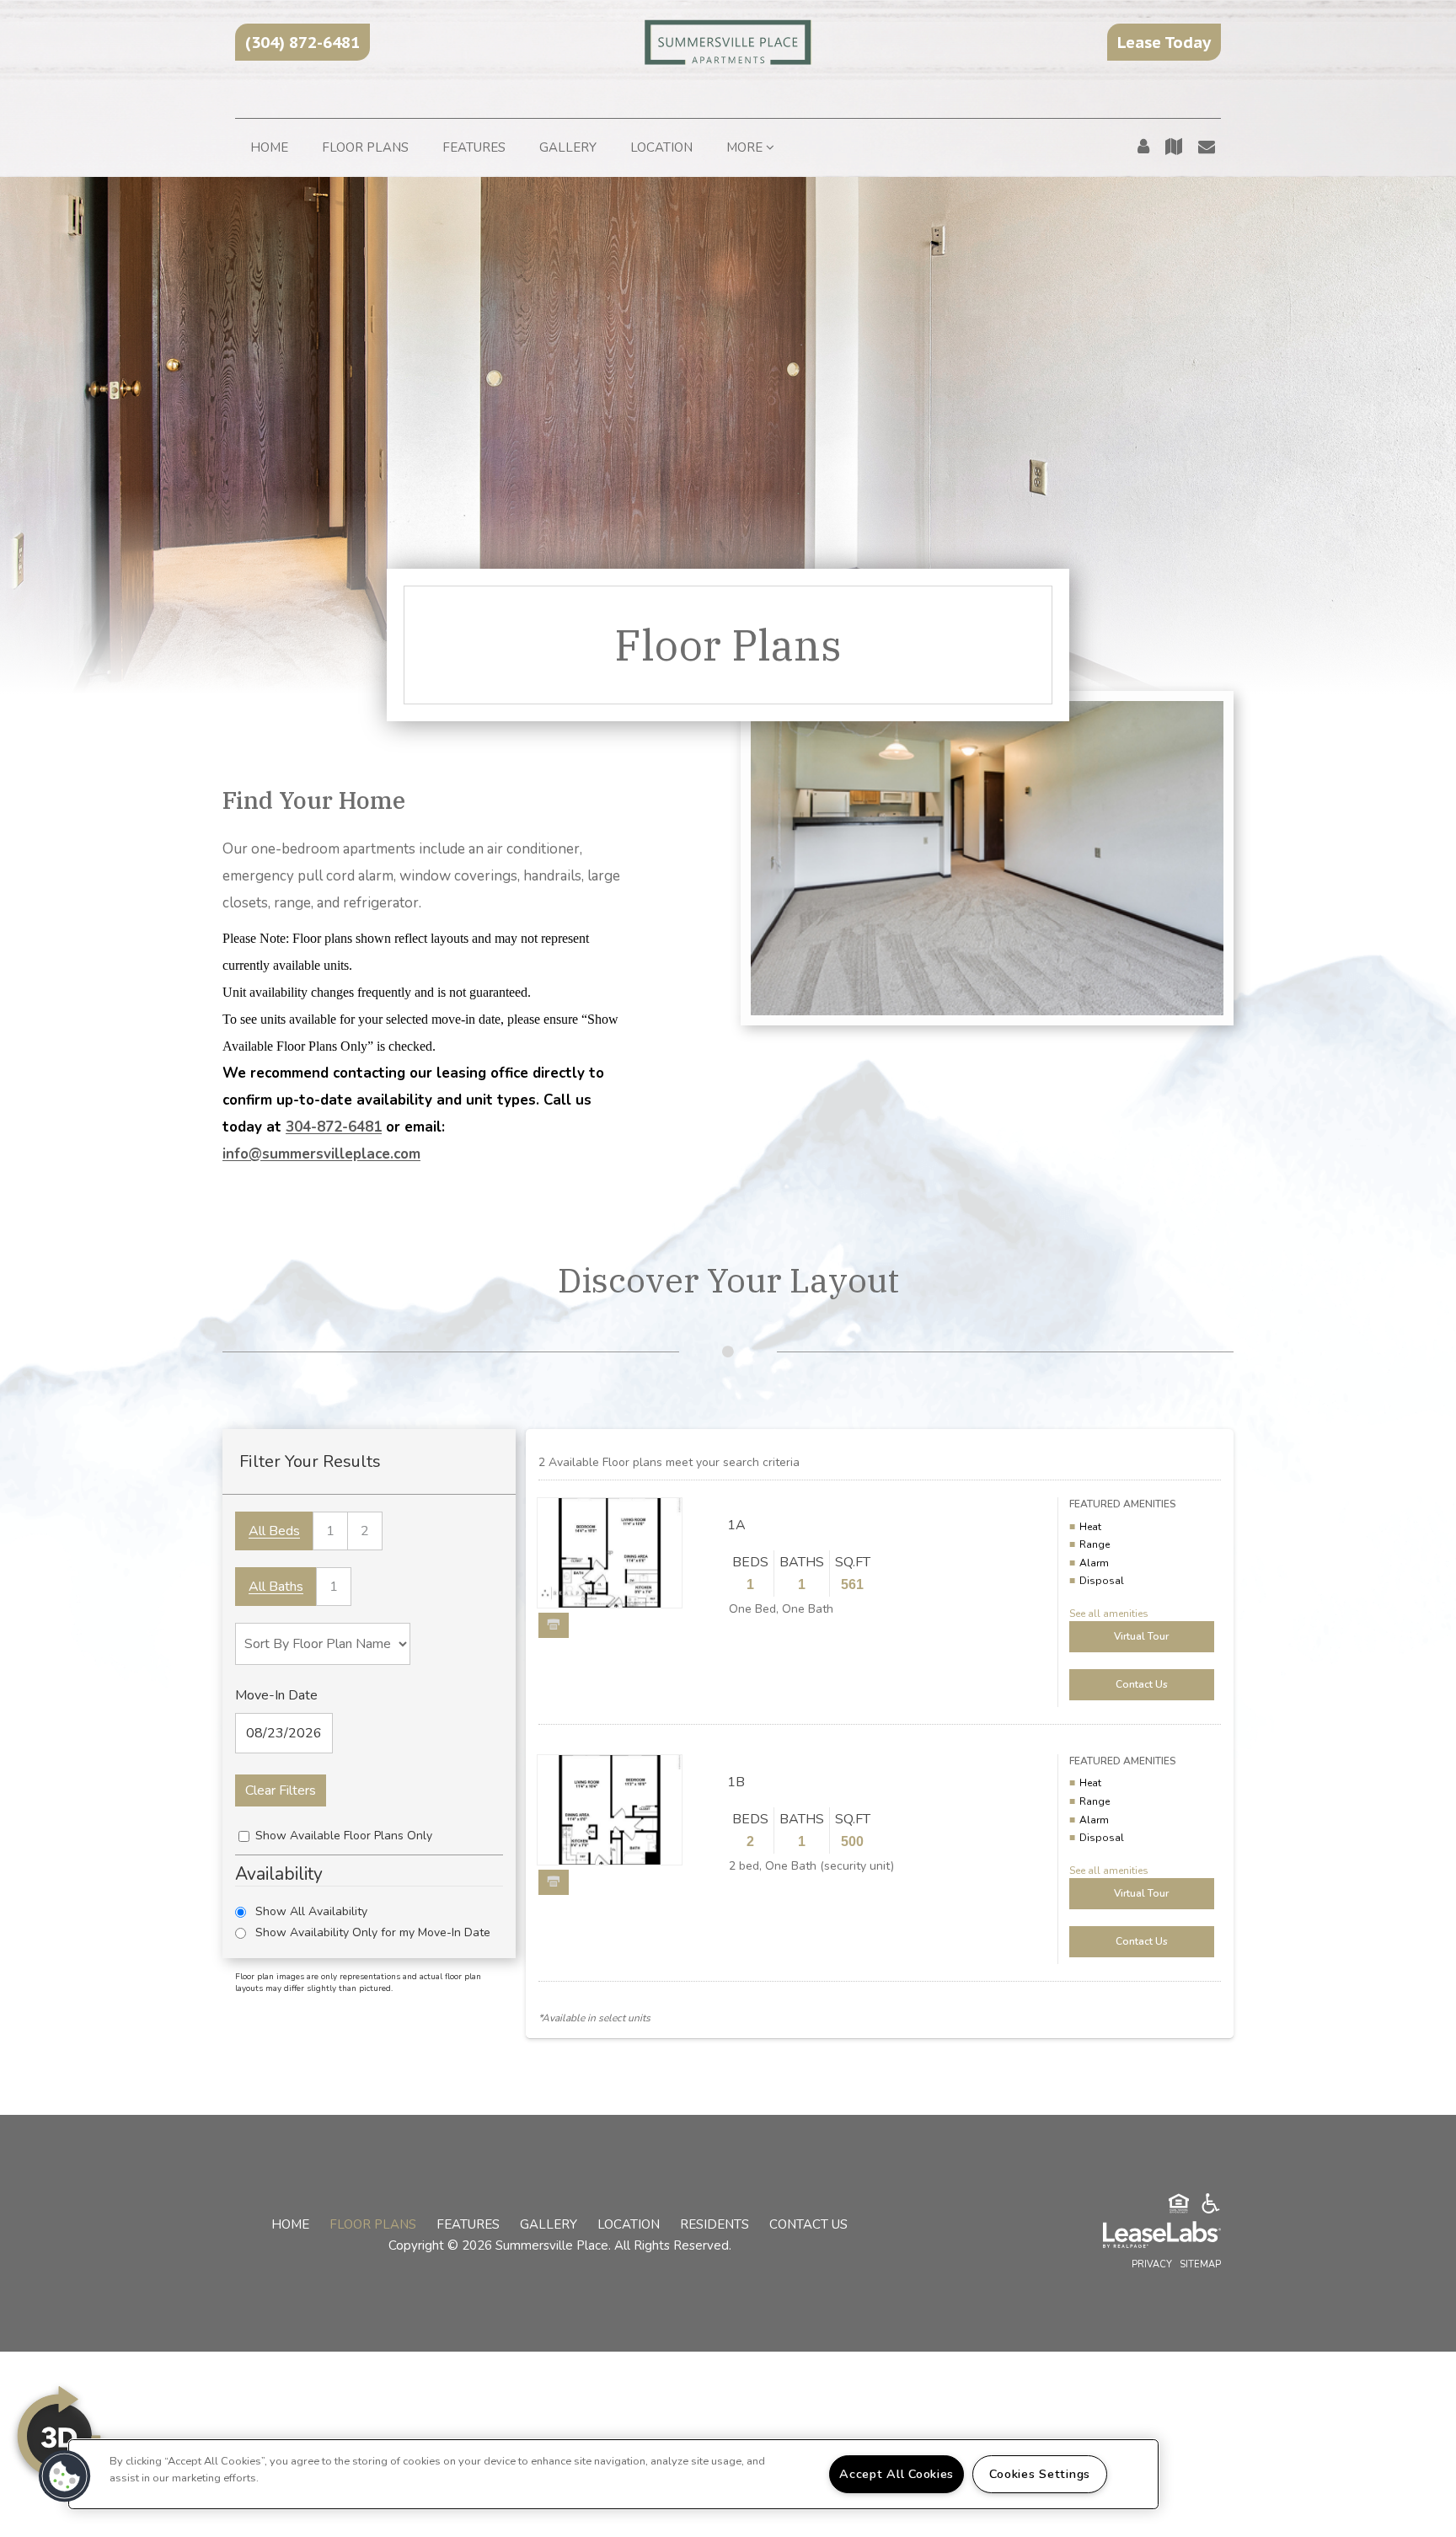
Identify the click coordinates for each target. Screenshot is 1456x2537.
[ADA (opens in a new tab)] (1211, 2206)
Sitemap (1200, 2264)
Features (474, 147)
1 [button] (330, 1531)
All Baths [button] (276, 1587)
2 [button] (365, 1531)
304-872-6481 (334, 1127)
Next (655, 1555)
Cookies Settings (1040, 2474)
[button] (302, 42)
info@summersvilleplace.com (321, 1154)
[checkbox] (244, 1836)
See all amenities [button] (1109, 1614)
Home (269, 147)
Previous (565, 1555)
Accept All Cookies (897, 2474)
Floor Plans (365, 147)
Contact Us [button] (1142, 1684)
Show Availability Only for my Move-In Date (373, 1932)
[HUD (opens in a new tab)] (1179, 2206)
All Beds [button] (274, 1531)
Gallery (568, 147)
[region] (613, 2474)
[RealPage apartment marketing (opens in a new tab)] (1137, 2237)
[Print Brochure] (554, 1625)
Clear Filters (281, 1790)
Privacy (1152, 2264)
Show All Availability (311, 1911)
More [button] (746, 147)
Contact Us (808, 2224)
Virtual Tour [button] (1141, 1636)
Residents (715, 2224)
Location (661, 147)
